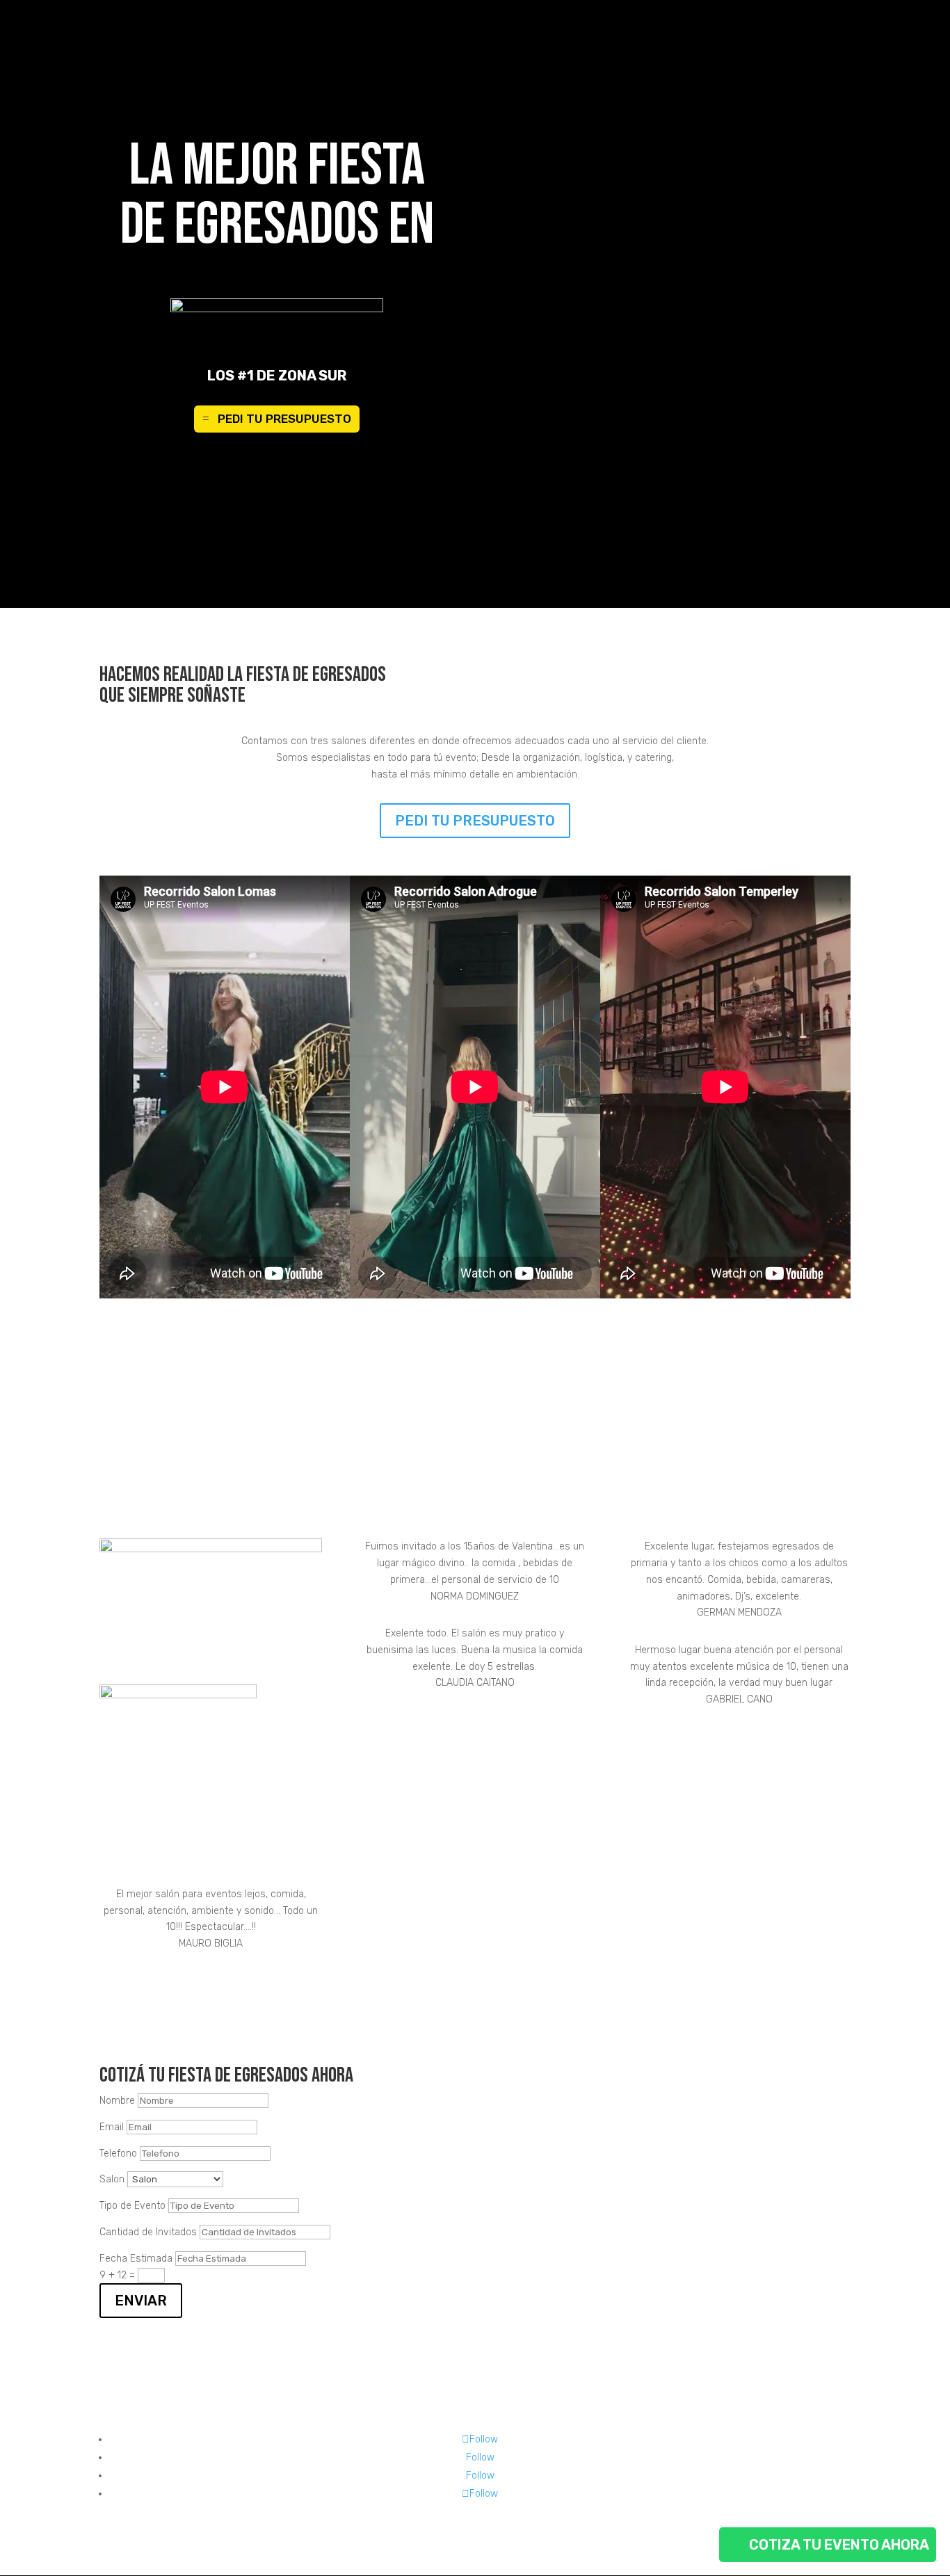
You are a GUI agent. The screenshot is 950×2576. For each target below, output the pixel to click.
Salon (112, 2179)
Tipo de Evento (132, 2206)
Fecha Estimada (136, 2259)
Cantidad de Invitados (148, 2232)
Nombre (117, 2101)
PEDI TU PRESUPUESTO (284, 419)
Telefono (118, 2154)
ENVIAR (141, 2301)
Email (112, 2127)
